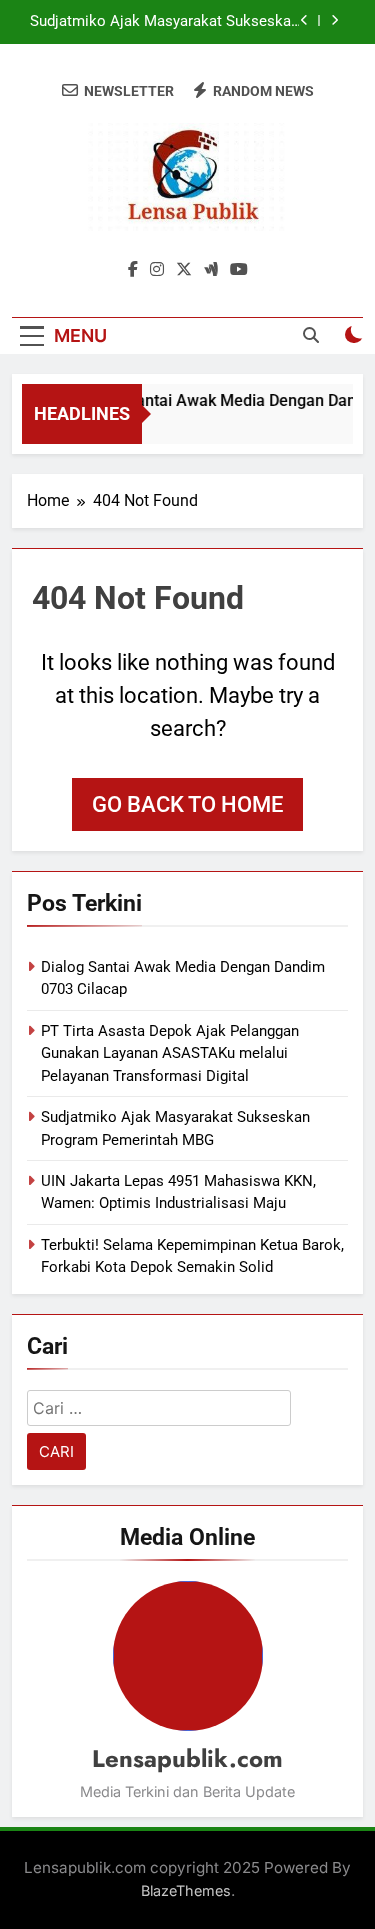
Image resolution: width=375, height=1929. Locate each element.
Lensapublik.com (187, 1758)
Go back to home (187, 804)
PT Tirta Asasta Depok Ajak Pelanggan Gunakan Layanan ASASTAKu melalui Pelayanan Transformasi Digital (170, 1053)
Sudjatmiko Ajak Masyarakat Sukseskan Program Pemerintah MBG (164, 22)
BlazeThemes (186, 1890)
